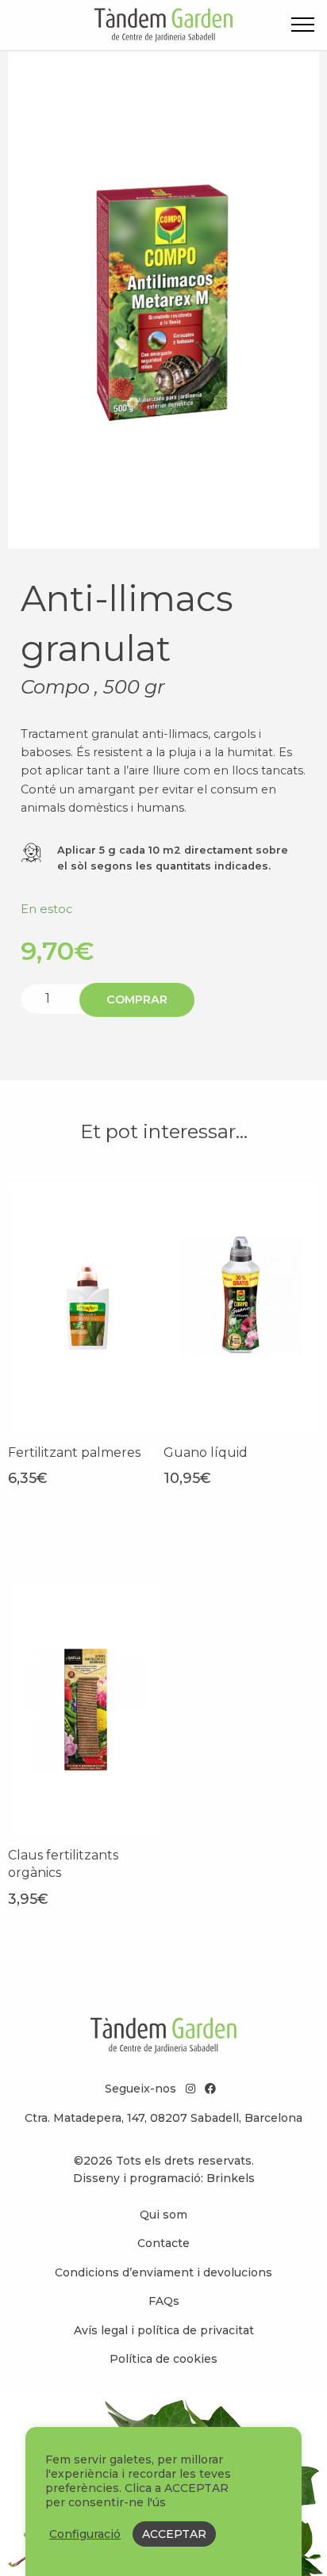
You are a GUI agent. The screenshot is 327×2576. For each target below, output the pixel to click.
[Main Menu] (303, 27)
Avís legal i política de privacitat (164, 2330)
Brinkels (231, 2178)
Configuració (85, 2534)
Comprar (137, 999)
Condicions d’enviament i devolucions (163, 2272)
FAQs (164, 2301)
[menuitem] (163, 2215)
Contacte (163, 2243)
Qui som (163, 2215)
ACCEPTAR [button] (174, 2534)
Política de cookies (163, 2359)
